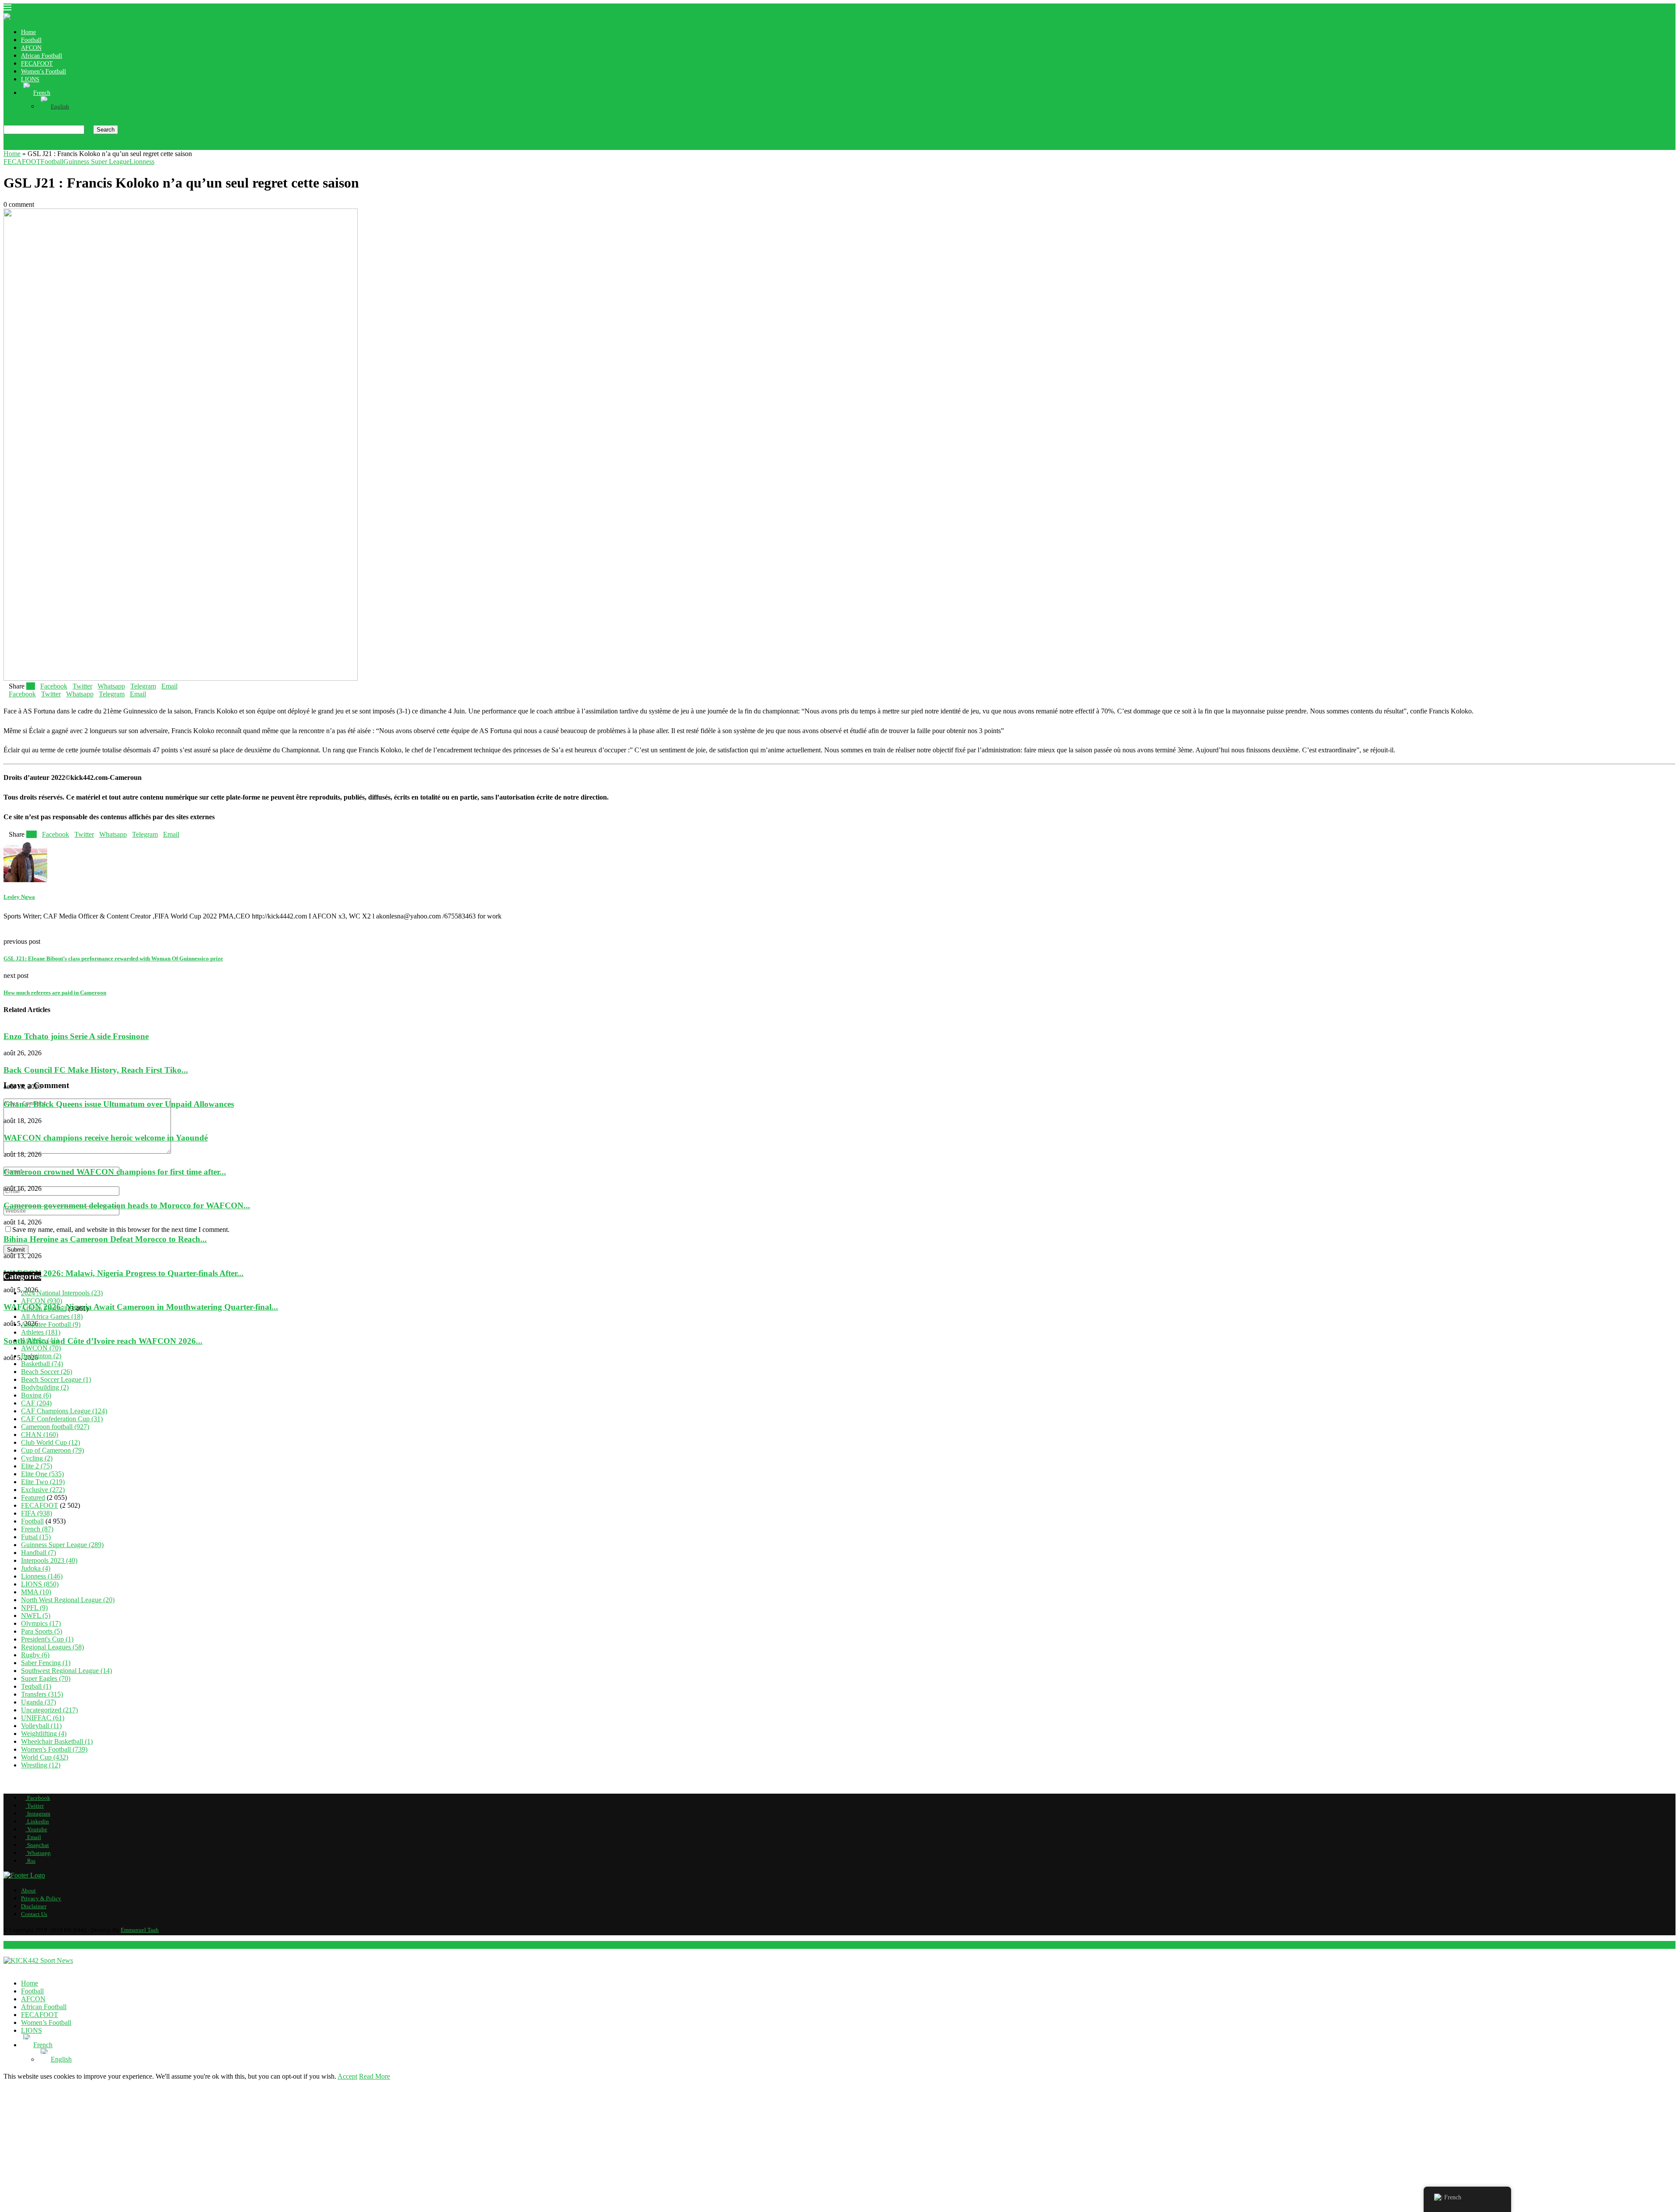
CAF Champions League (64, 1411)
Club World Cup (51, 1442)
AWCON (41, 1348)
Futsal (36, 1537)
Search (106, 130)
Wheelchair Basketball (57, 1741)
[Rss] (62, 146)
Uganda (38, 1702)
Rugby (35, 1655)
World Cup (45, 1757)
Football (31, 40)
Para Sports (42, 1631)
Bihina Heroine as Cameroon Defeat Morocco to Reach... (105, 1239)
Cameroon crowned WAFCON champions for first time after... (115, 1171)
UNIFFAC (43, 1718)
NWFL (36, 1616)
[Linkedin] (27, 146)
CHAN (40, 1435)
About (28, 1890)
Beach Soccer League (56, 1379)
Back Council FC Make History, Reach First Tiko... (96, 1070)
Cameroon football (55, 1427)
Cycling (37, 1458)
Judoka (36, 1568)
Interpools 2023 (49, 1560)
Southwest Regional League (66, 1671)
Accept (347, 2076)
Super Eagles (46, 1678)
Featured (33, 1497)
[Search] (6, 121)
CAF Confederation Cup (62, 1419)
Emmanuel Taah (140, 1930)
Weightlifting (44, 1734)
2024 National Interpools (62, 1293)
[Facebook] (6, 146)
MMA (36, 1592)
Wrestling (41, 1765)
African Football (42, 56)
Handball (38, 1553)
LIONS (30, 79)
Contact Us (34, 1914)
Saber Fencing (46, 1663)
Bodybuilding (45, 1387)
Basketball (42, 1364)
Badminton (41, 1356)
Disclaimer (34, 1906)
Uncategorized (49, 1710)
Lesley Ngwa (19, 897)
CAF (36, 1403)
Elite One (42, 1474)
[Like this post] (32, 686)
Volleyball (41, 1726)
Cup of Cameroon (52, 1450)
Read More (374, 2076)
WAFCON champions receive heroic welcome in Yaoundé (106, 1138)
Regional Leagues (52, 1647)
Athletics (40, 1340)
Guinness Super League (62, 1545)
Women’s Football (44, 71)
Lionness (42, 1576)
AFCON (31, 48)
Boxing (36, 1395)
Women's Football (54, 1749)
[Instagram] (20, 146)
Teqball (36, 1686)
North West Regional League (68, 1600)
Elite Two (43, 1482)
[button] (839, 1061)
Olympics (41, 1623)
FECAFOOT (37, 64)
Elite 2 (37, 1466)
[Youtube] (34, 146)
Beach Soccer (47, 1372)
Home (28, 32)
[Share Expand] (180, 686)
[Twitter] (13, 146)
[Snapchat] (48, 146)
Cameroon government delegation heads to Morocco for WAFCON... (127, 1205)
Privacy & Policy (41, 1898)
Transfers (42, 1694)
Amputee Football (51, 1324)
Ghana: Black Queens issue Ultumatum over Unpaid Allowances (119, 1104)
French (37, 1529)
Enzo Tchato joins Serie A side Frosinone (76, 1036)
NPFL (34, 1608)
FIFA (37, 1513)
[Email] (41, 146)
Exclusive (43, 1490)
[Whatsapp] (55, 146)
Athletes (41, 1332)
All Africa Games (52, 1316)
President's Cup (47, 1639)
